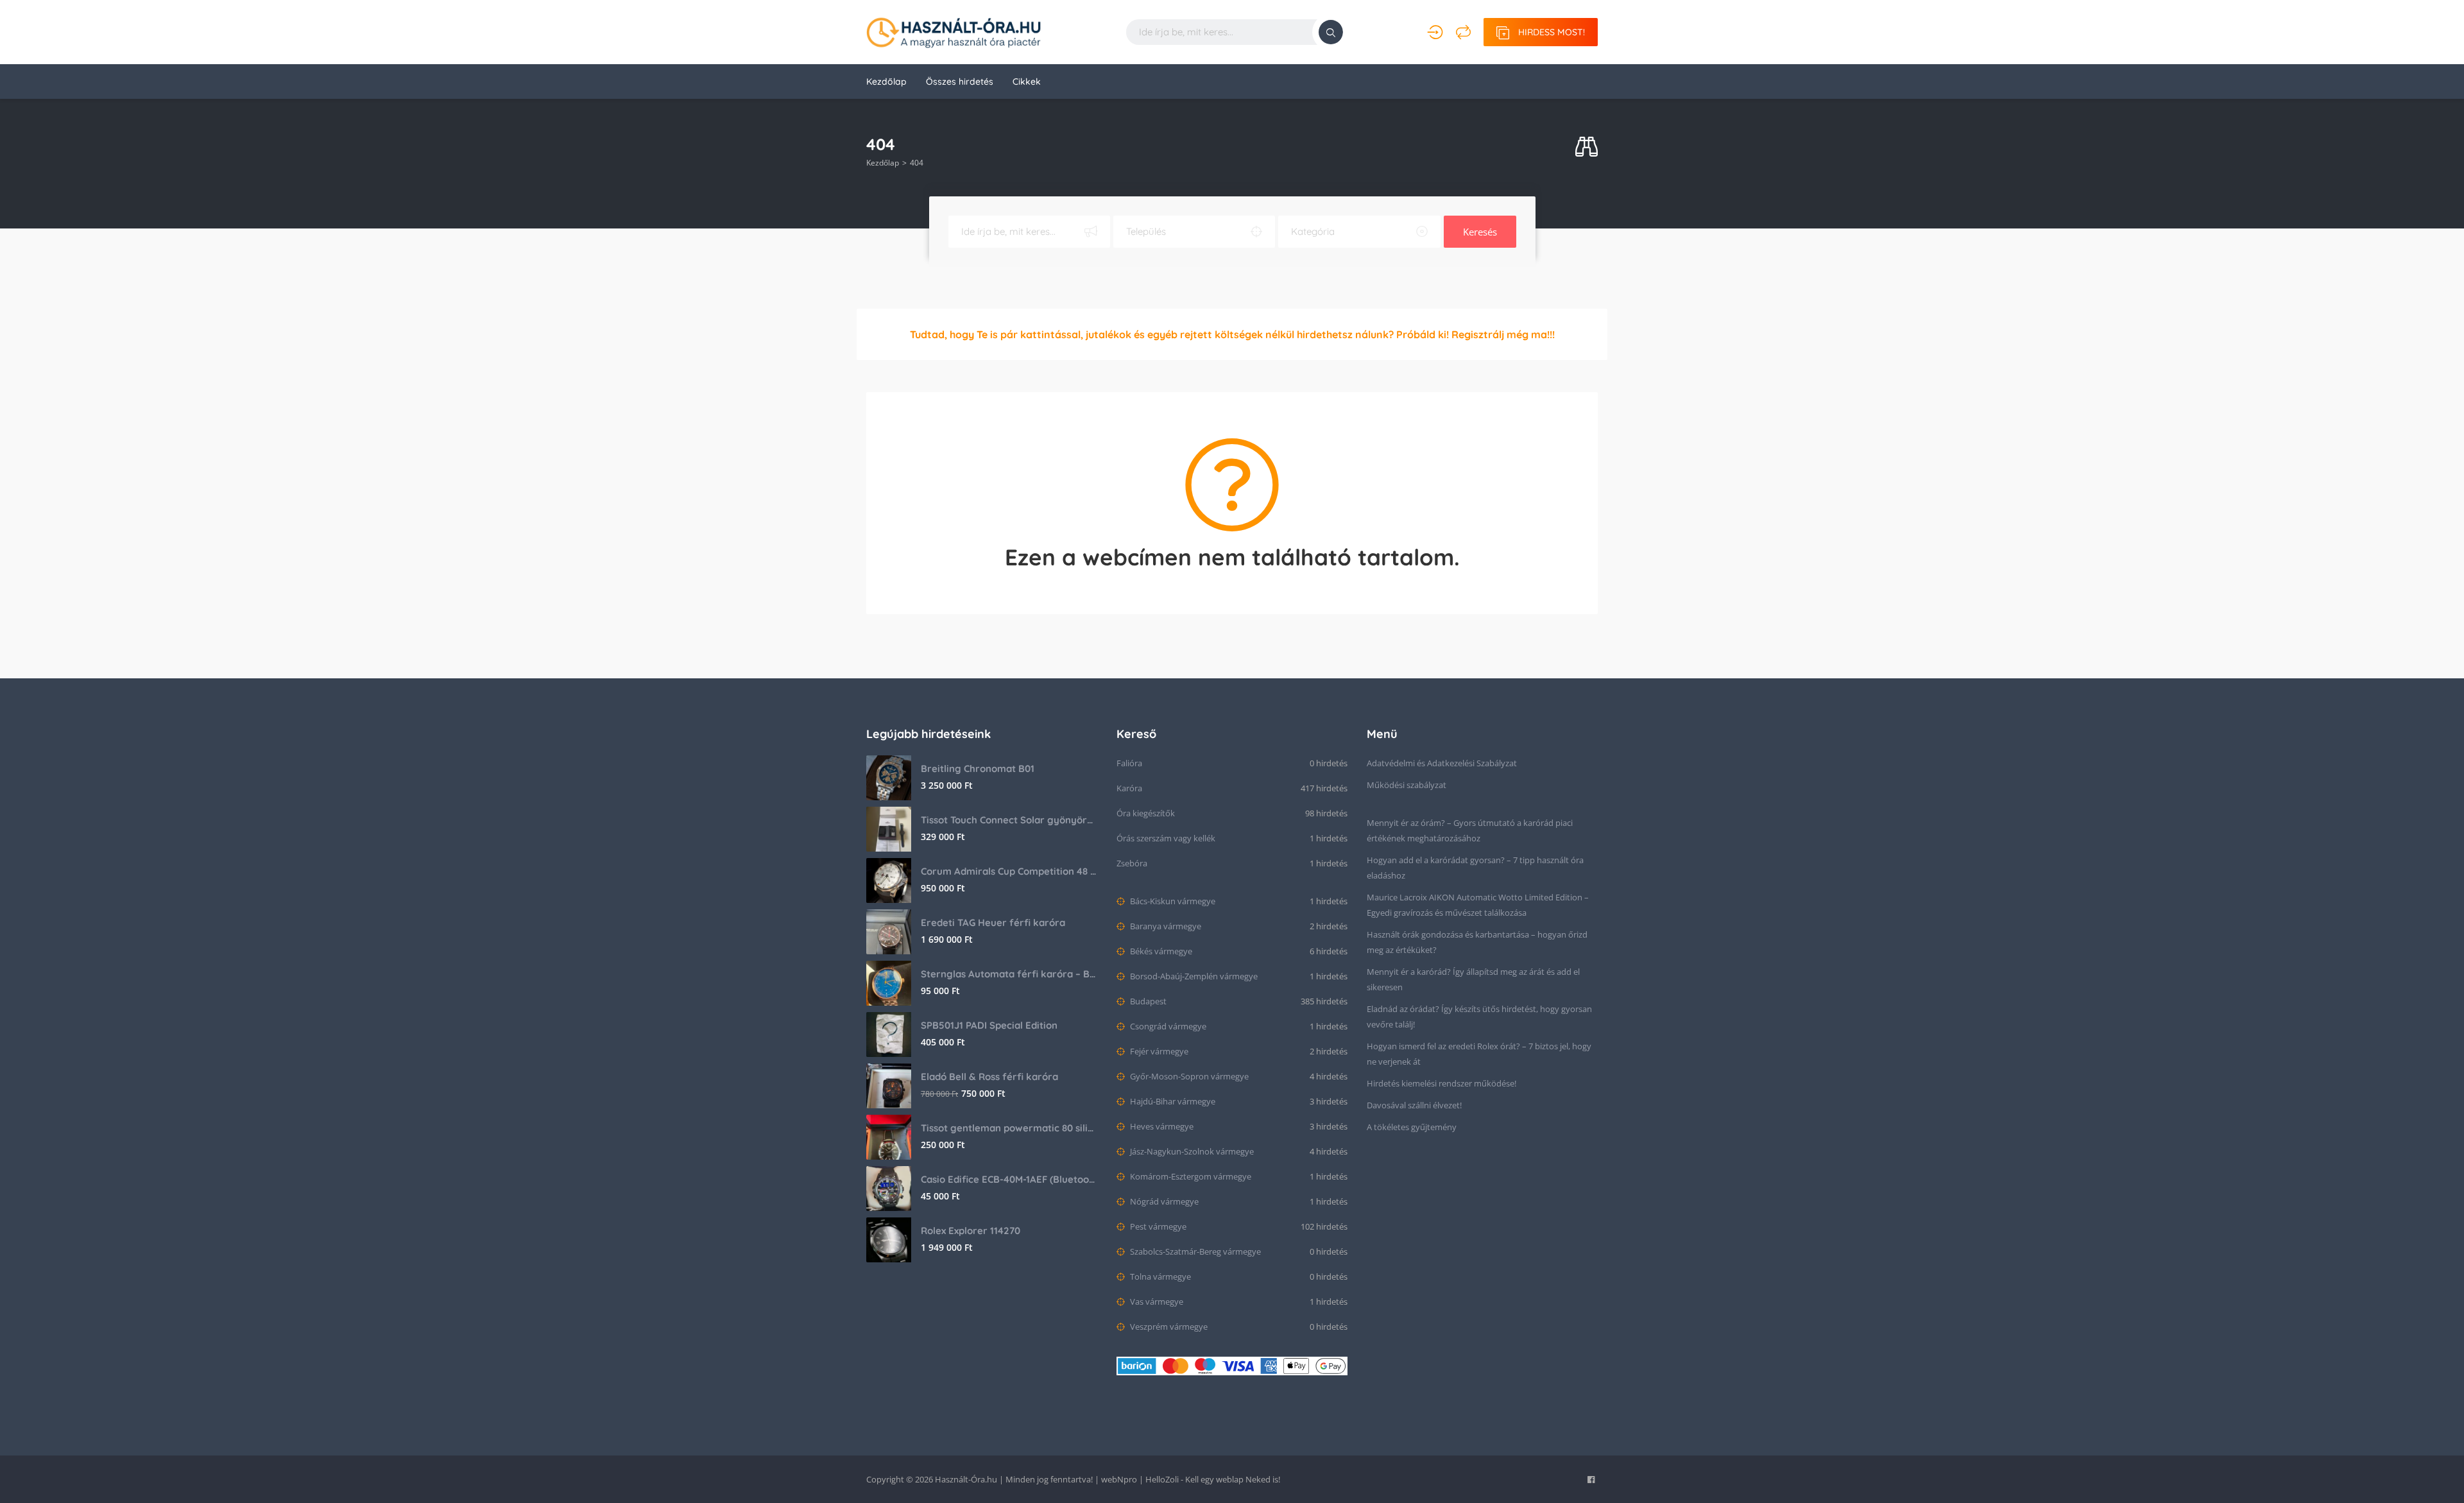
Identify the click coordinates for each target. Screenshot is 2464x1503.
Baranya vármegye (1165, 926)
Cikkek (1027, 82)
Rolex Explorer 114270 (971, 1231)
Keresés (1480, 232)
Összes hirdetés (960, 82)
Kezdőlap (886, 82)
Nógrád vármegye (1163, 1201)
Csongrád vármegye (1167, 1026)
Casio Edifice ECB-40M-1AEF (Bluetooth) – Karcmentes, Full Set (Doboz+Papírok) (1009, 1179)
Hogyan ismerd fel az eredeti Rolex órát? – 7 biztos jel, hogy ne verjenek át (1479, 1054)
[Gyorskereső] (1587, 147)
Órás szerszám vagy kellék (1166, 838)
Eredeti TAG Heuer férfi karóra (993, 923)
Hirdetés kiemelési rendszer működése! (1442, 1083)
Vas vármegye (1156, 1301)
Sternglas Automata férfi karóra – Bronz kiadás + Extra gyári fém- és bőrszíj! (1009, 974)
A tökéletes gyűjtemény (1412, 1127)
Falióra (1129, 763)
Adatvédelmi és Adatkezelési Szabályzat (1442, 763)
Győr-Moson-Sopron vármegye (1188, 1076)
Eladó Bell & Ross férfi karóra (989, 1077)
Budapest (1147, 1001)
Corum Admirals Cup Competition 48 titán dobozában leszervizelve (1009, 871)
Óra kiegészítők (1146, 813)
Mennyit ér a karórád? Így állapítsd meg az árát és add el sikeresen (1473, 979)
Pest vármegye (1157, 1226)
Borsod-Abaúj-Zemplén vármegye (1193, 976)
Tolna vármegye (1159, 1276)
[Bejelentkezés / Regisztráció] (1435, 32)
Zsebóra (1132, 863)
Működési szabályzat (1407, 785)
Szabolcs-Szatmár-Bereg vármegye (1194, 1251)
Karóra (1129, 788)
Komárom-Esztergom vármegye (1190, 1176)
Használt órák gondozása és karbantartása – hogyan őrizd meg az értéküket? (1477, 942)
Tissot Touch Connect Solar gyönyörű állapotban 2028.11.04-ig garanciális (1009, 820)
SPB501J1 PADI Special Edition (989, 1025)
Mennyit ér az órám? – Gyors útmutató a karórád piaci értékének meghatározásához (1470, 830)
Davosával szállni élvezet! (1414, 1105)
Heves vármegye (1161, 1126)
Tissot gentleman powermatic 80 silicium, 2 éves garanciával (1009, 1128)
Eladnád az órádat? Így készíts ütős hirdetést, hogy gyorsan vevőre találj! (1479, 1017)
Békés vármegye (1160, 951)
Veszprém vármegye (1168, 1327)
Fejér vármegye (1158, 1051)
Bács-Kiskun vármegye (1172, 901)
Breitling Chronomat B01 (978, 769)
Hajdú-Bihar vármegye (1172, 1101)
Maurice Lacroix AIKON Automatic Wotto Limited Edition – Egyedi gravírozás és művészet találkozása (1478, 905)
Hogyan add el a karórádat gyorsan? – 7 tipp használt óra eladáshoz (1475, 868)
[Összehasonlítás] (1463, 32)
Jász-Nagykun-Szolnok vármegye (1191, 1151)
